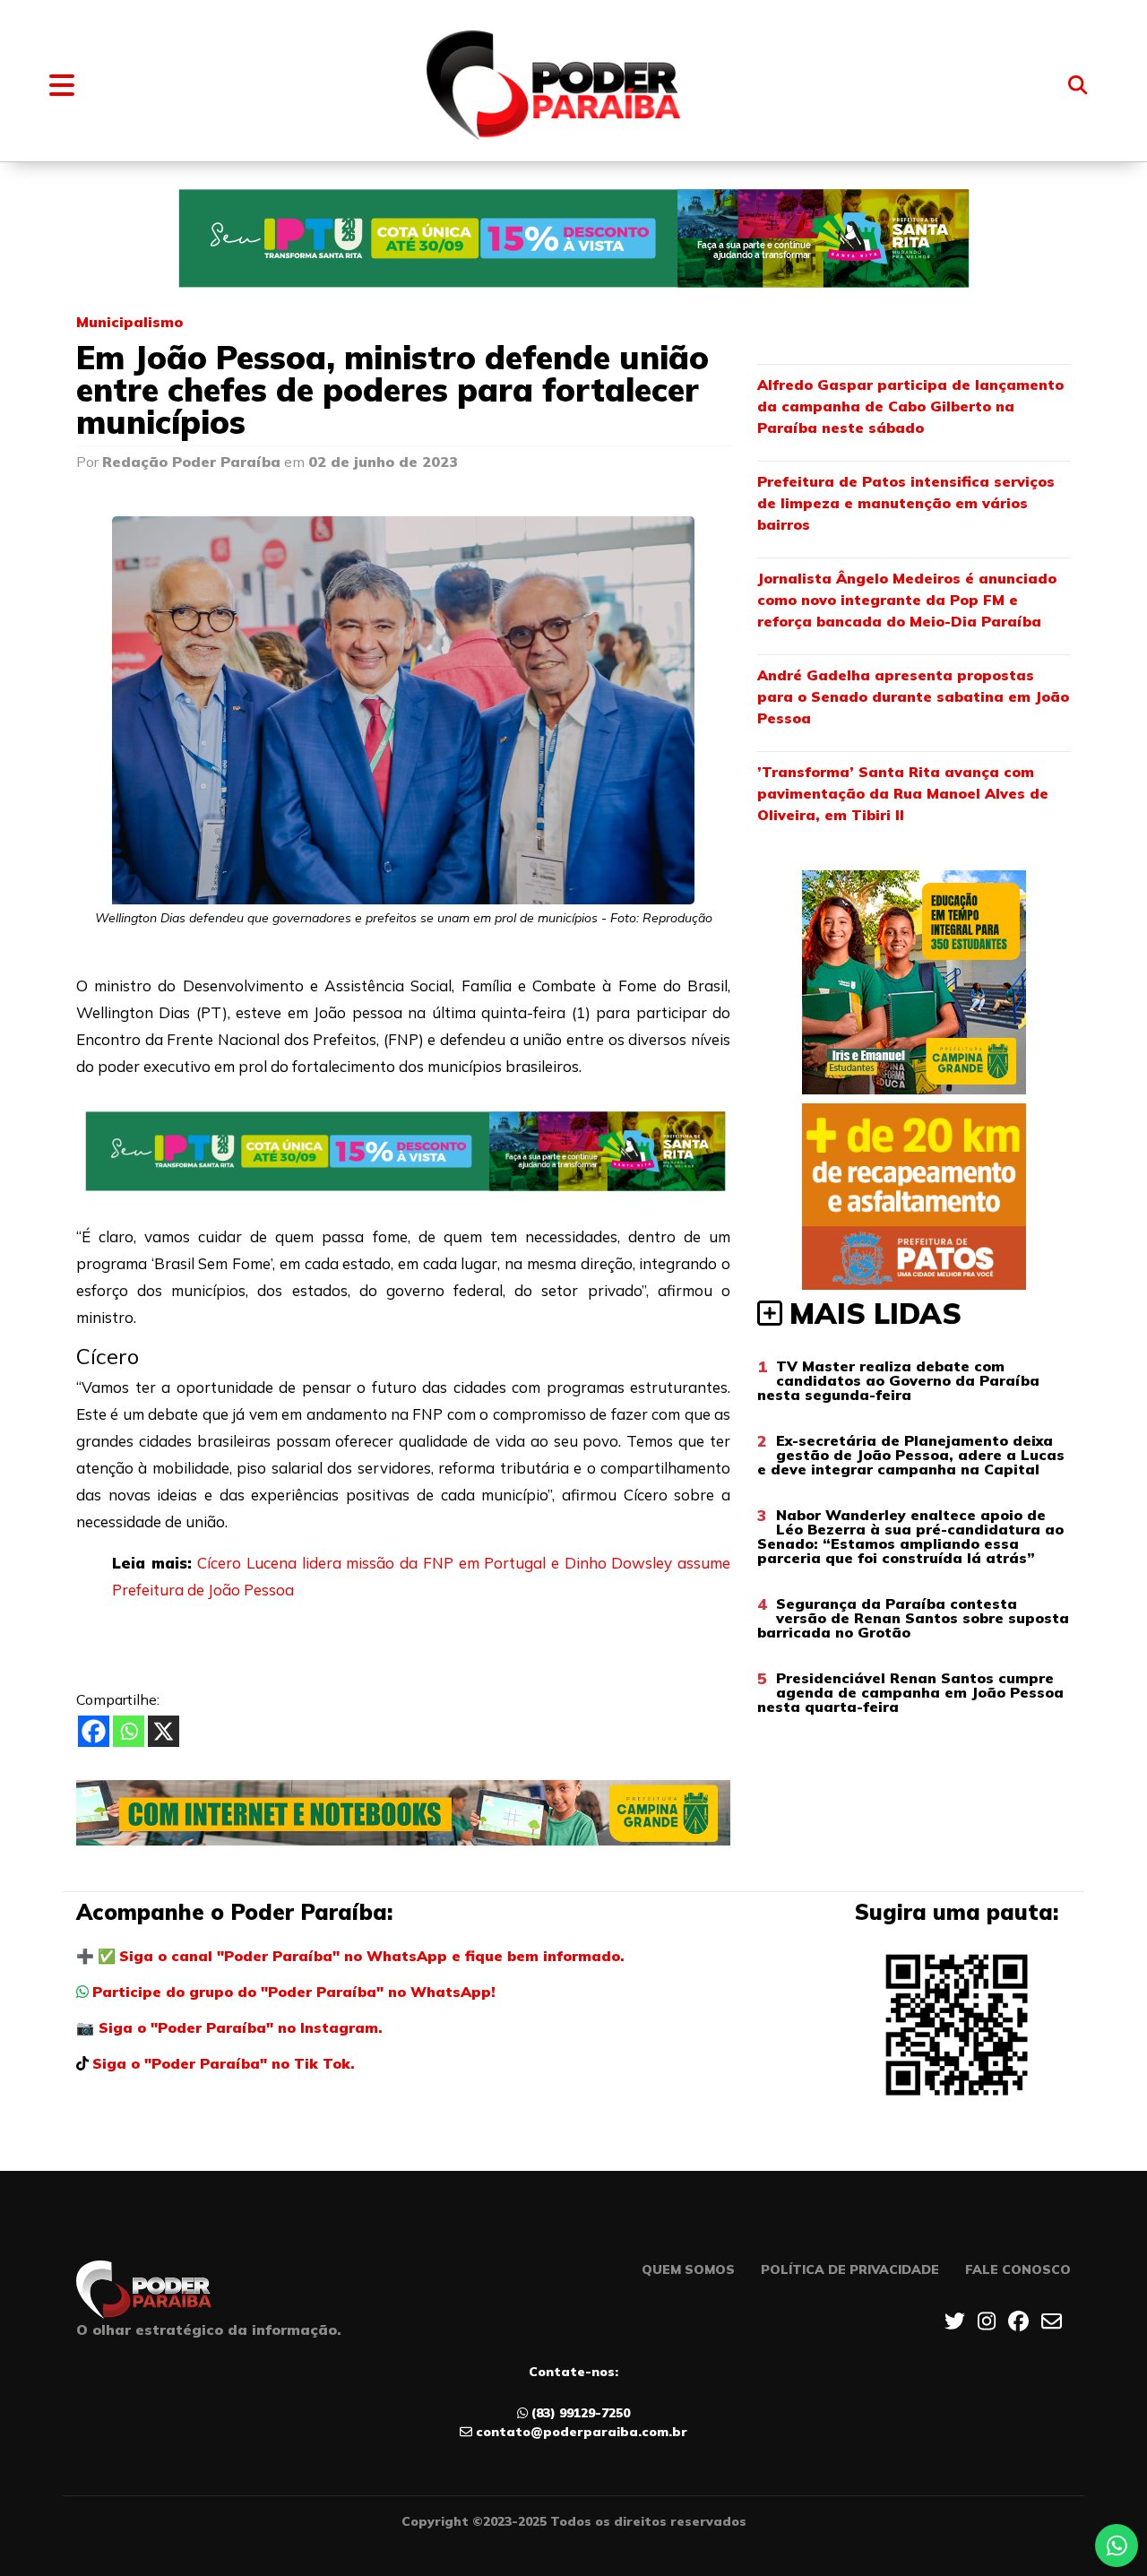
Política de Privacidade (850, 2269)
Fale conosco (1018, 2269)
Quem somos (688, 2269)
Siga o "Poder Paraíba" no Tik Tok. (224, 2063)
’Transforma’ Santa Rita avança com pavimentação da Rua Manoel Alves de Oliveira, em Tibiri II (903, 793)
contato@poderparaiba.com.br (582, 2432)
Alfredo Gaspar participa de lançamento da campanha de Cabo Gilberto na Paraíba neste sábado (910, 406)
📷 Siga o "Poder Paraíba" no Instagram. (229, 2027)
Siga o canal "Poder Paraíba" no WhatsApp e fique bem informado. (372, 1956)
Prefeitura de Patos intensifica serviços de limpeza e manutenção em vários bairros (906, 503)
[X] (164, 1731)
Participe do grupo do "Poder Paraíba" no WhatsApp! (294, 1992)
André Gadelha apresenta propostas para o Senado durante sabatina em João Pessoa (913, 696)
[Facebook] (94, 1731)
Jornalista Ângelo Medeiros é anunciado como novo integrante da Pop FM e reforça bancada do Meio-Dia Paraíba (907, 600)
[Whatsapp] (129, 1731)
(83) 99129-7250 (581, 2413)
